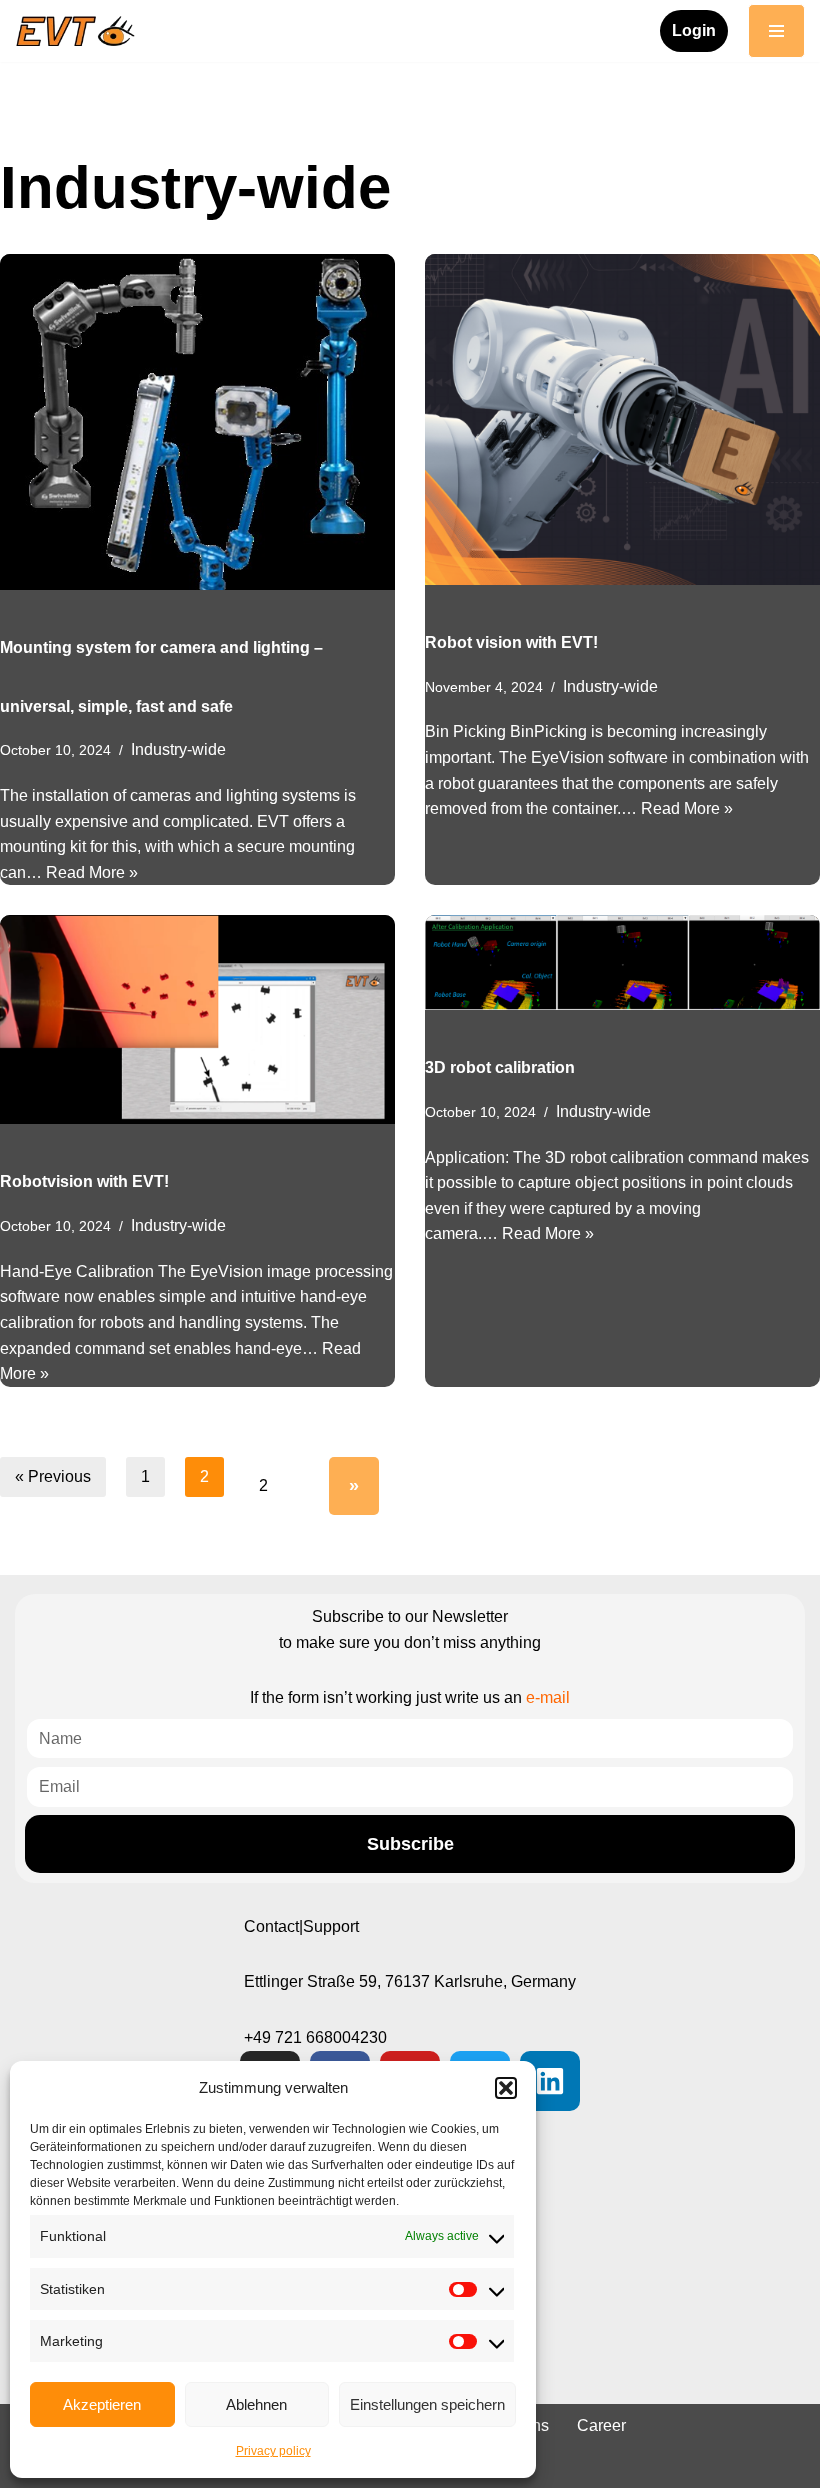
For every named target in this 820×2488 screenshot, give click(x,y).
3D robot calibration (500, 1067)
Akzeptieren (102, 2404)
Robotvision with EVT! (84, 1181)
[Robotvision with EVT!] (197, 1019)
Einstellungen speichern (427, 2404)
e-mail (548, 1697)
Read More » (92, 872)
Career (601, 2425)
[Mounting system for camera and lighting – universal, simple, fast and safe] (197, 422)
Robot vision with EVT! (511, 642)
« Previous (53, 1476)
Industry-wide (178, 749)
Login (694, 30)
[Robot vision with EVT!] (622, 419)
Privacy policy (273, 2451)
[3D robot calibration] (622, 962)
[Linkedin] (550, 2081)
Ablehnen (256, 2404)
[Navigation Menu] (776, 31)
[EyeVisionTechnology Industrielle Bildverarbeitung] (80, 31)
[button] (506, 2088)
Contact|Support (301, 1926)
